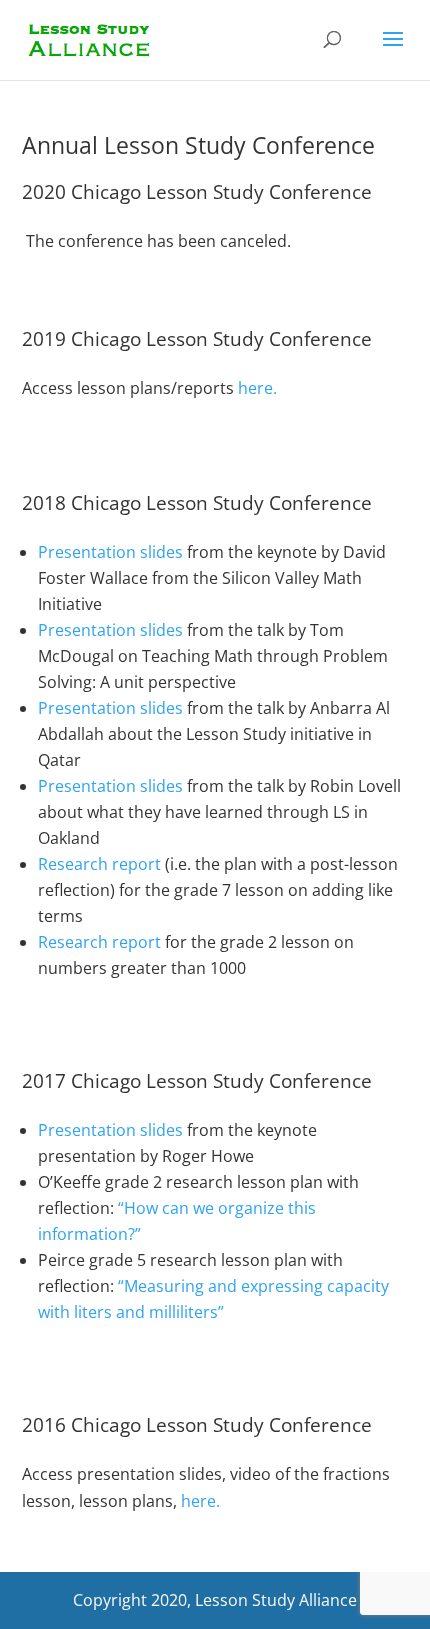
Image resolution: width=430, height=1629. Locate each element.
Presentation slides (110, 552)
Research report (99, 864)
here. (257, 388)
